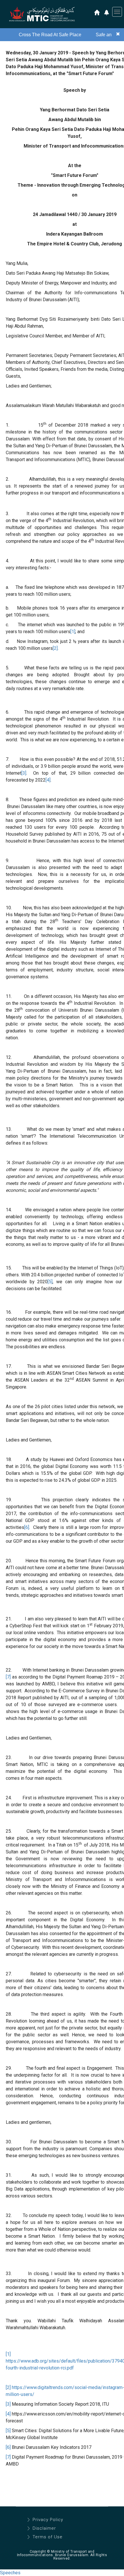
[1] (73, 632)
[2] (55, 648)
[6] (27, 1527)
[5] (50, 1282)
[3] (24, 773)
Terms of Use (48, 2537)
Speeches (10, 2573)
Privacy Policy (48, 2520)
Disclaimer (44, 2528)
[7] (8, 1677)
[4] (48, 780)
